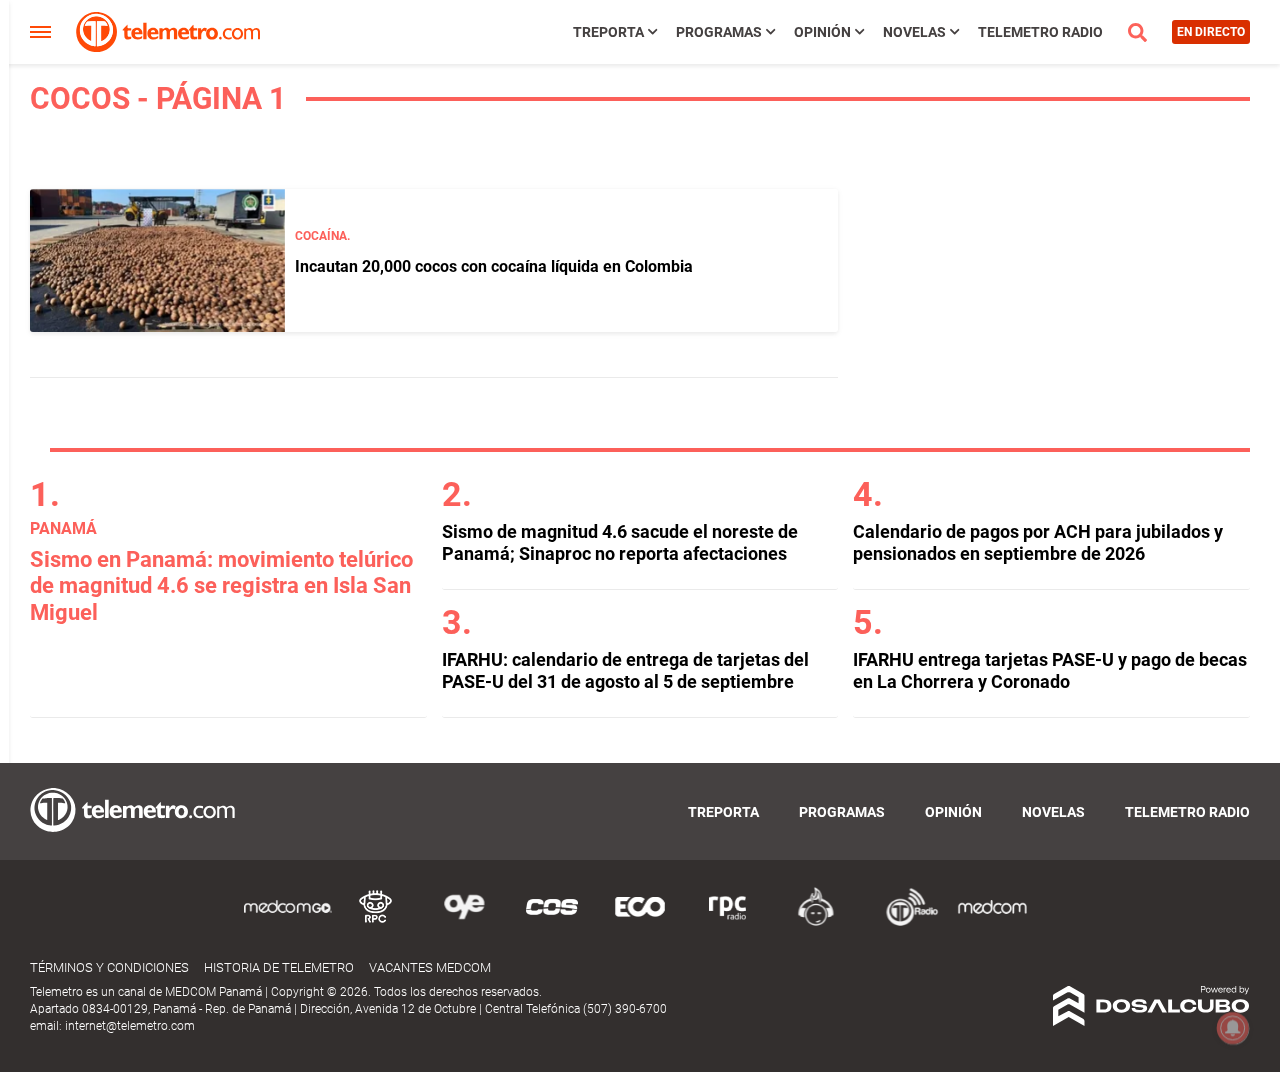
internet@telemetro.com (130, 1026)
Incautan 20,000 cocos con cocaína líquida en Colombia (494, 266)
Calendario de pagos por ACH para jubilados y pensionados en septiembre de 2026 (1038, 542)
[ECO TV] (640, 922)
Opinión (822, 32)
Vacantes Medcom (430, 967)
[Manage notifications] (1233, 1028)
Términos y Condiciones (109, 967)
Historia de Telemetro (279, 967)
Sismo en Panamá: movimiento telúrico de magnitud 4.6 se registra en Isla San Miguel (221, 586)
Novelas (914, 32)
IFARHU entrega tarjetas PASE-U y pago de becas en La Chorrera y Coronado (1050, 670)
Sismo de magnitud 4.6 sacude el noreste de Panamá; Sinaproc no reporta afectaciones (620, 542)
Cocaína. (322, 236)
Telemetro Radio (1040, 32)
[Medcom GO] (288, 922)
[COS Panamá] (552, 922)
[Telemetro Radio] (904, 922)
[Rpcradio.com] (728, 922)
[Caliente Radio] (816, 922)
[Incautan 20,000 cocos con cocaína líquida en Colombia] (157, 260)
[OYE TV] (464, 922)
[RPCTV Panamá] (376, 922)
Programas (719, 32)
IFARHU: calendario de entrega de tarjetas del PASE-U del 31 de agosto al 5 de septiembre (625, 670)
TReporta (608, 32)
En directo (1211, 32)
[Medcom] (992, 922)
